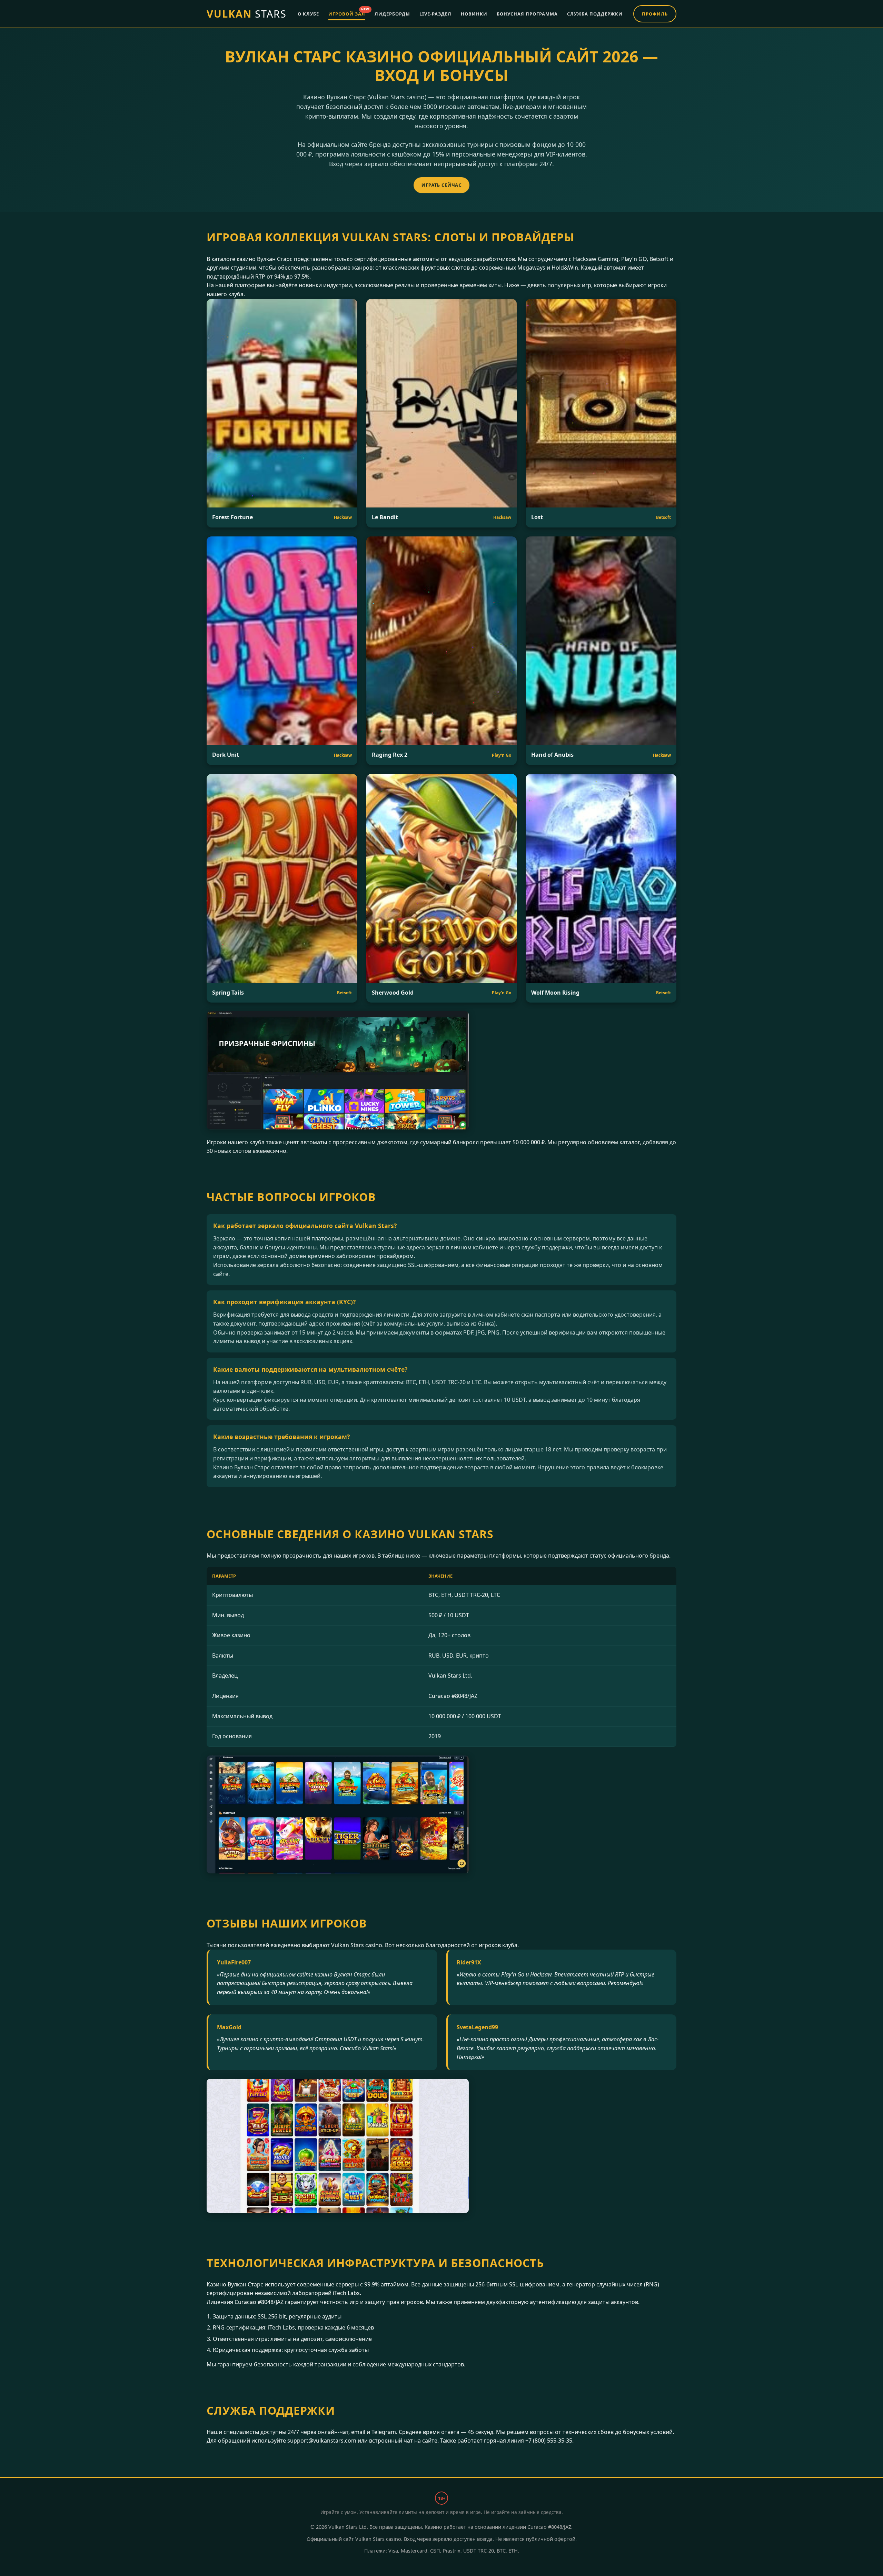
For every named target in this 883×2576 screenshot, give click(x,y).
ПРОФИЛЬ (655, 14)
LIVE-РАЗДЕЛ (435, 14)
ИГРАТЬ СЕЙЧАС (441, 185)
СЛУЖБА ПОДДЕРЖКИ (595, 14)
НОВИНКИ (474, 14)
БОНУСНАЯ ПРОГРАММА (527, 14)
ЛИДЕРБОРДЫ (392, 14)
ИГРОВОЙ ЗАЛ (347, 13)
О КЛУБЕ (308, 14)
